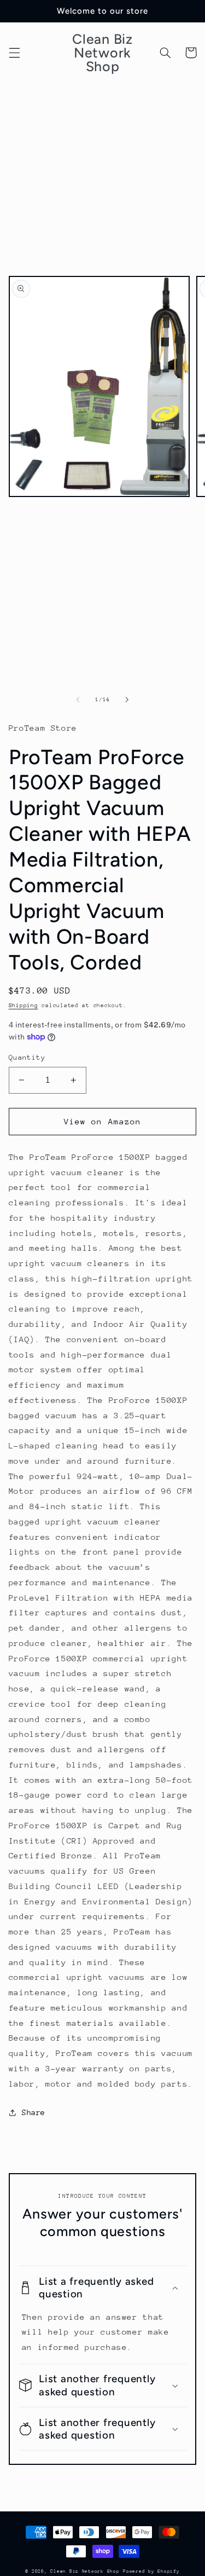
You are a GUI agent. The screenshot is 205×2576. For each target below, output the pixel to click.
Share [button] (34, 2112)
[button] (14, 53)
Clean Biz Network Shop (85, 2571)
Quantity (27, 1057)
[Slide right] (127, 700)
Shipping (24, 1006)
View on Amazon (102, 1121)
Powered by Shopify (151, 2571)
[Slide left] (78, 700)
